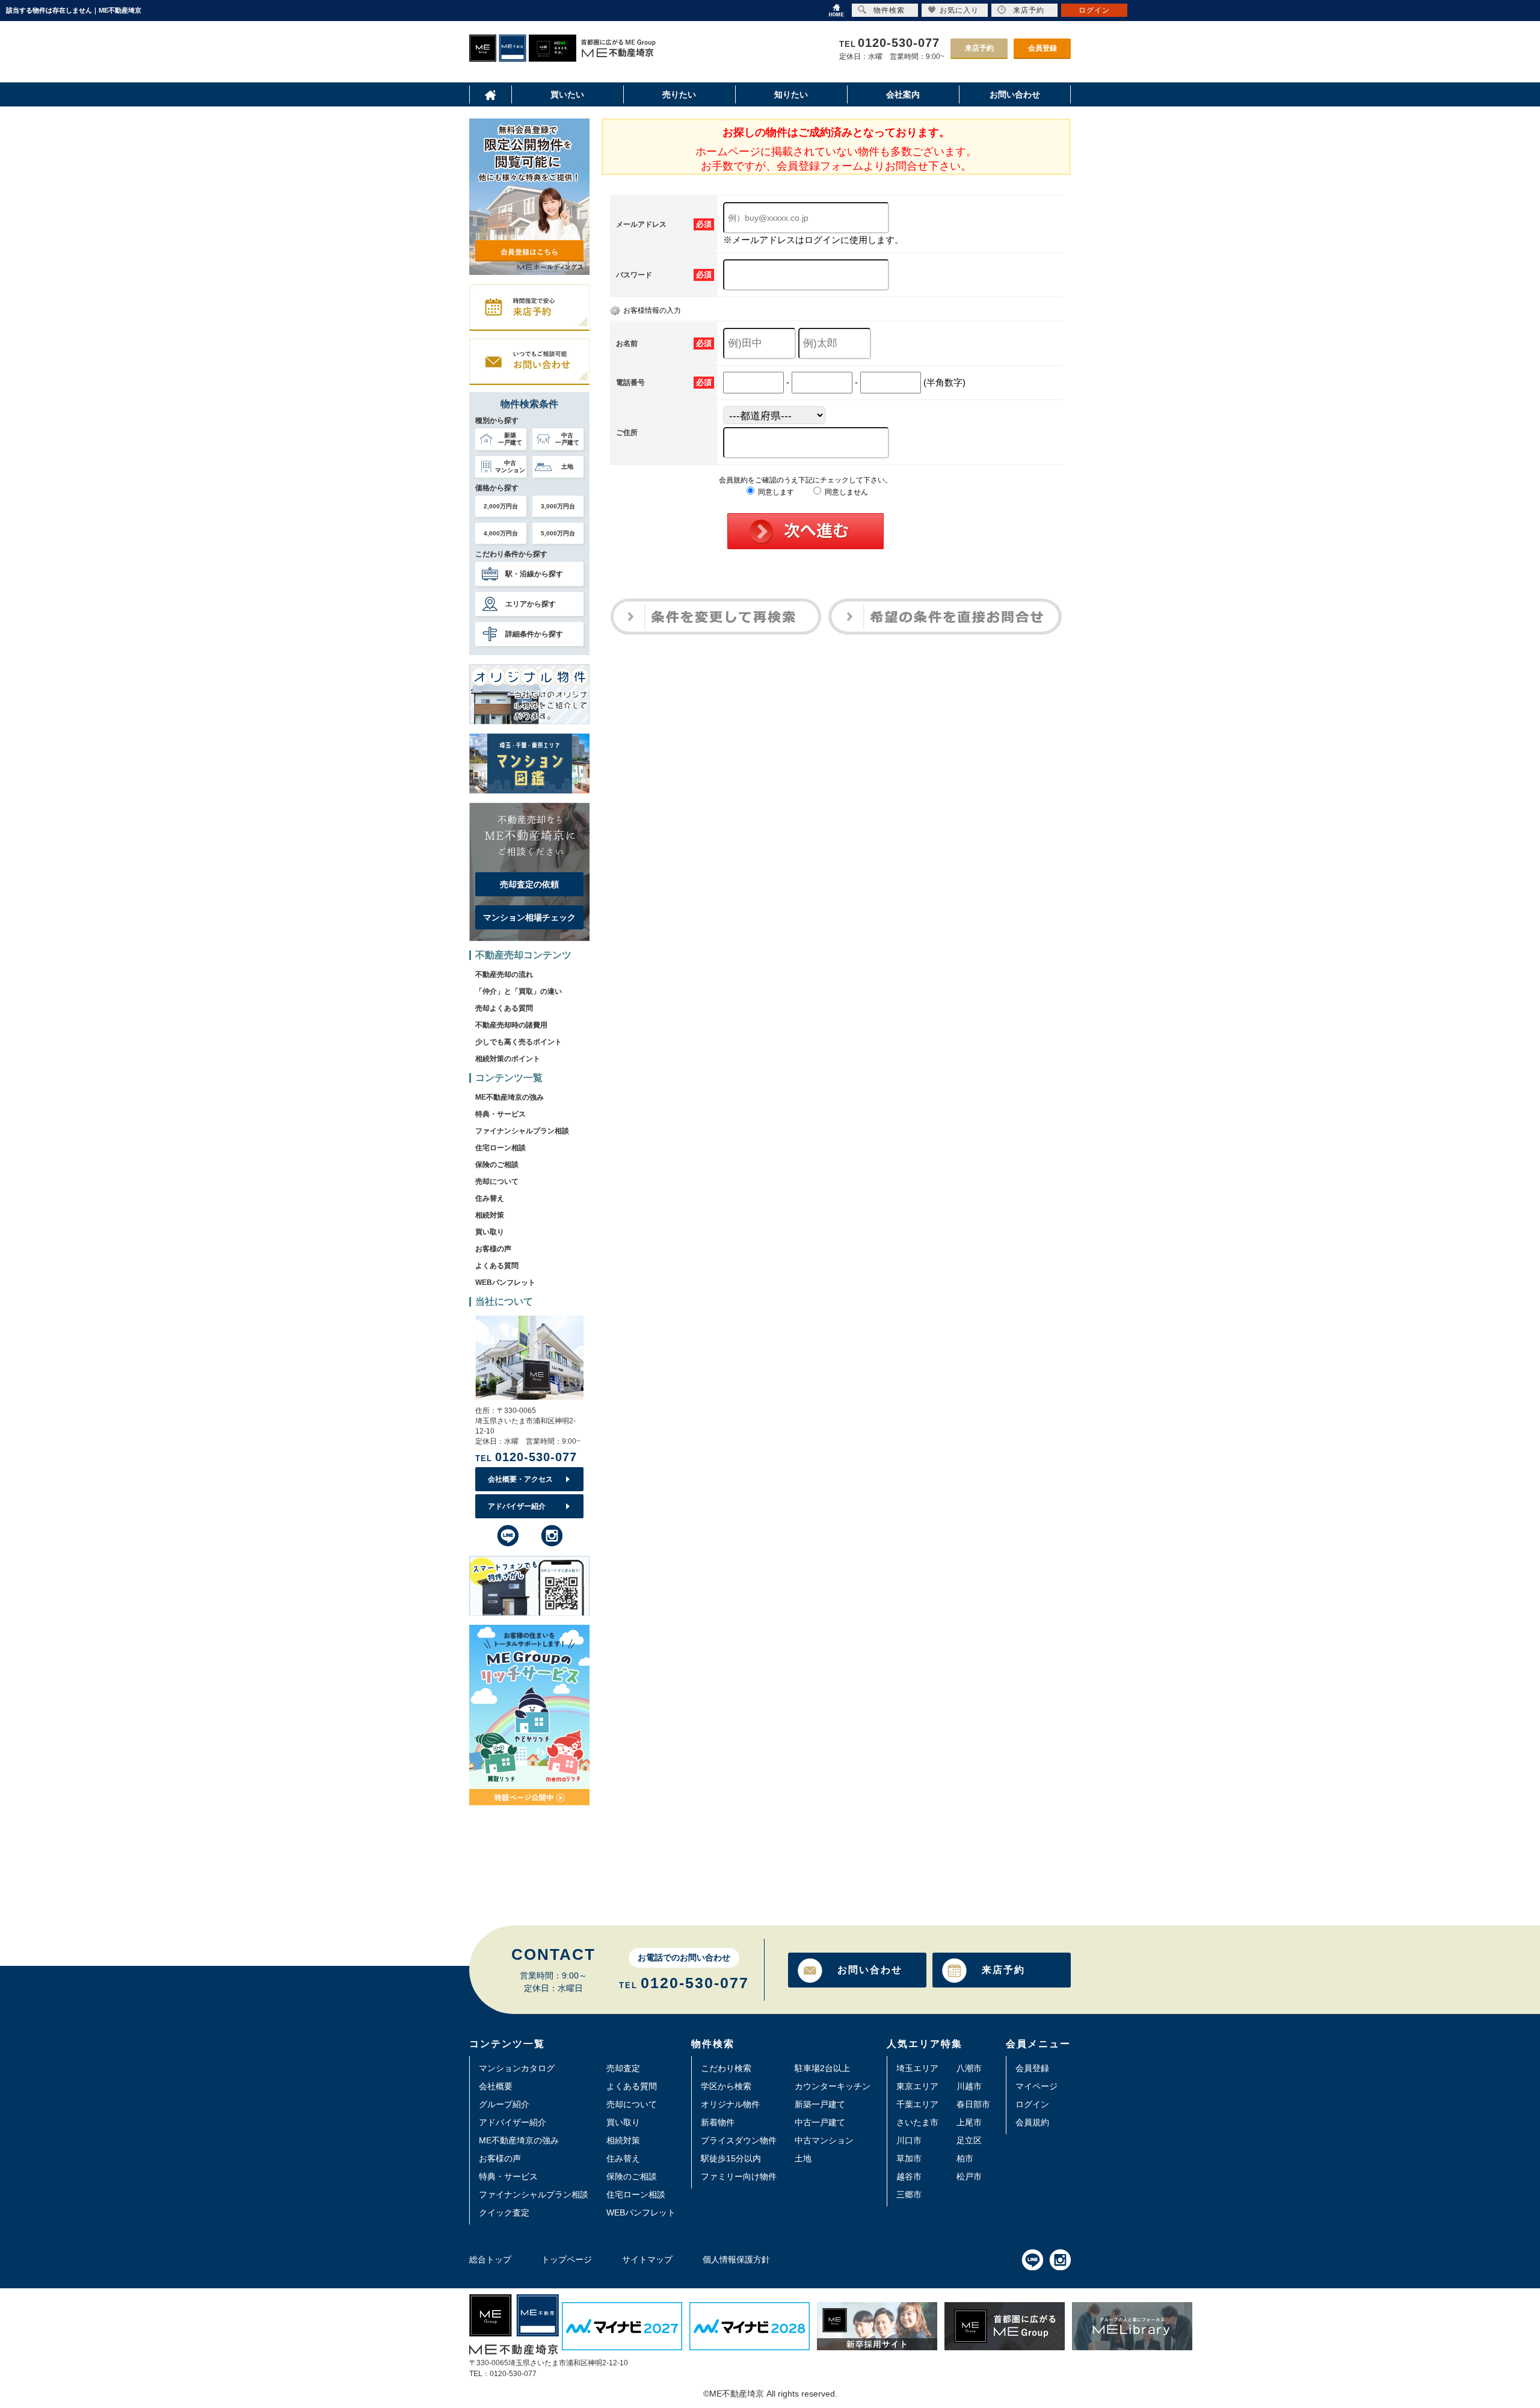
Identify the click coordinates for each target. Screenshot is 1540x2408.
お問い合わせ (870, 1970)
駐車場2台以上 (822, 2068)
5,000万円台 (558, 533)
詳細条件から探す (534, 634)
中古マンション (824, 2140)
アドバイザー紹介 (517, 1506)
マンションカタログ (517, 2068)
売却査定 (623, 2068)
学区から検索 (726, 2086)
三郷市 (909, 2194)
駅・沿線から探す (534, 574)
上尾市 (969, 2122)
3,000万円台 (558, 506)
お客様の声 (493, 1249)
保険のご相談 (497, 1165)
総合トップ (490, 2259)
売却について (497, 1181)
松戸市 (969, 2176)
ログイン (1032, 2104)
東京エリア (917, 2086)
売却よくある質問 (504, 1008)
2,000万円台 (501, 506)
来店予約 (979, 48)
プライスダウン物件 (739, 2140)
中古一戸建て (820, 2122)
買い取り (490, 1232)
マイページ (1036, 2086)
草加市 (909, 2158)
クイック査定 (504, 2212)
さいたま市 (917, 2122)
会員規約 (1032, 2122)
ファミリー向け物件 (739, 2176)
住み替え (490, 1198)
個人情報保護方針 (736, 2259)
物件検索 (889, 10)
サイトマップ (647, 2259)
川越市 (969, 2086)
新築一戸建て (820, 2104)
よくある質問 (497, 1266)
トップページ (567, 2259)
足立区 (969, 2140)
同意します (775, 492)
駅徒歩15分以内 (731, 2158)
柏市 (965, 2158)
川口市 (909, 2140)
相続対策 (490, 1215)
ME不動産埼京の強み (510, 1097)
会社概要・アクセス (520, 1479)
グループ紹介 (504, 2104)
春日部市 (973, 2104)
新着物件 (718, 2122)
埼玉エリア (917, 2068)
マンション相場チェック (529, 917)
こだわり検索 (726, 2068)
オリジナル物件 (730, 2104)
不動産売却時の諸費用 (511, 1025)
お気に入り (959, 10)
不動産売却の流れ (504, 975)
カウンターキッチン (833, 2086)
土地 (803, 2158)
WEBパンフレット (505, 1283)
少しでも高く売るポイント (519, 1042)
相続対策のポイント (508, 1059)
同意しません (845, 492)
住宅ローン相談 (500, 1148)
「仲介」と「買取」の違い (519, 991)
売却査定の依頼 (529, 884)
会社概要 (496, 2086)
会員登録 (1043, 48)
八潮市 (969, 2068)
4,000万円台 (501, 533)
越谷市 (909, 2176)
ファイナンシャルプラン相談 (522, 1131)
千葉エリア (917, 2104)
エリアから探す (531, 604)
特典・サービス (500, 1114)
